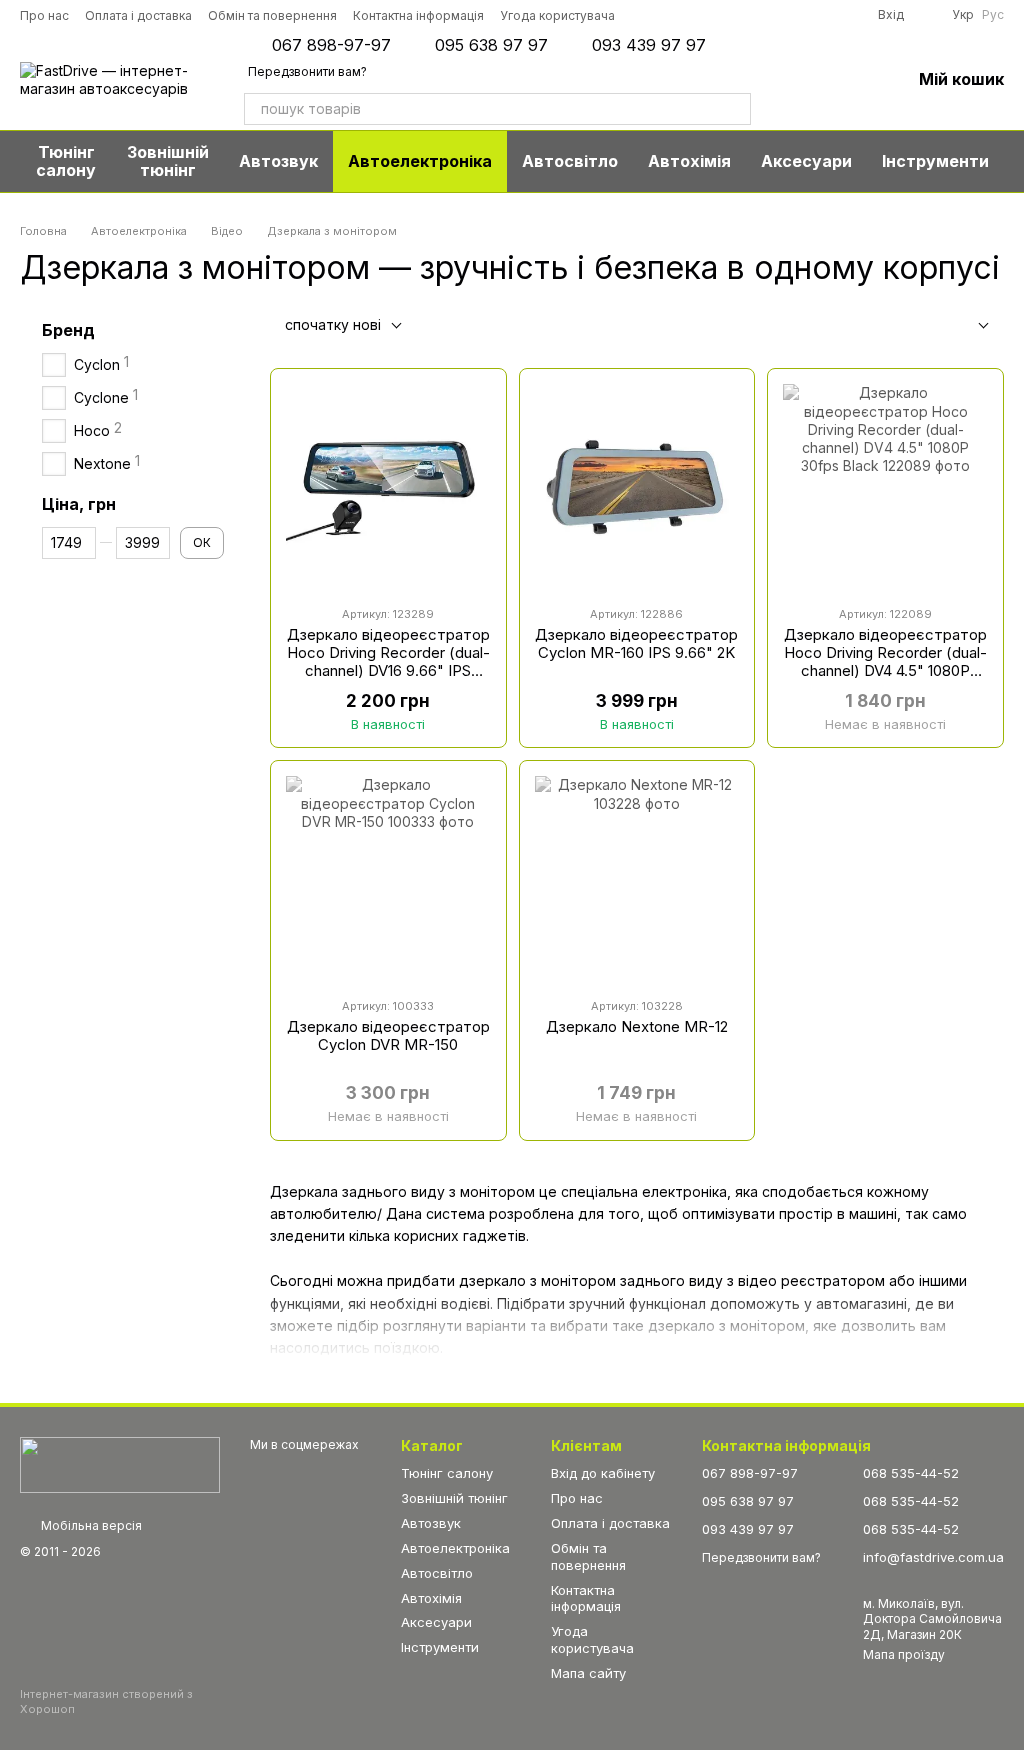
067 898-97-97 (331, 45)
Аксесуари (806, 161)
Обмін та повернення (272, 15)
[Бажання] (843, 80)
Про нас (44, 15)
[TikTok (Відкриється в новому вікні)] (673, 15)
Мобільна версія (90, 1525)
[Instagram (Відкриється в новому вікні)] (645, 15)
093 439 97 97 (649, 45)
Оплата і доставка (138, 15)
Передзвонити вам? (307, 71)
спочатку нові (333, 324)
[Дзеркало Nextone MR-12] (637, 878)
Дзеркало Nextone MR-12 (637, 1026)
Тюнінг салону (66, 161)
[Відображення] (968, 326)
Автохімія (689, 161)
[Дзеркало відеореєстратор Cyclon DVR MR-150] (388, 878)
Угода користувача (557, 15)
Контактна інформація (418, 15)
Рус (993, 15)
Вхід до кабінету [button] (603, 1473)
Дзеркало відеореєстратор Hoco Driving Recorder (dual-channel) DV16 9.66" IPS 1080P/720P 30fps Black (388, 661)
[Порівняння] (791, 80)
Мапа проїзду (904, 1654)
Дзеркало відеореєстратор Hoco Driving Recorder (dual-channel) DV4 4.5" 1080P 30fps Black (885, 661)
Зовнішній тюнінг (168, 161)
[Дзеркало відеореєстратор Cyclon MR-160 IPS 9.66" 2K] (637, 486)
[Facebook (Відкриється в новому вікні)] (701, 15)
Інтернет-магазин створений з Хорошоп (106, 1701)
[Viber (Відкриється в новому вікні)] (785, 15)
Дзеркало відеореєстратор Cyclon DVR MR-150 (388, 1035)
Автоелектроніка (420, 161)
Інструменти (935, 161)
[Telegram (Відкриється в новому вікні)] (757, 15)
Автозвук (278, 161)
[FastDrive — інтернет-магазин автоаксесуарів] (120, 1463)
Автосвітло (570, 161)
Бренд (68, 330)
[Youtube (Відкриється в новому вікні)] (729, 15)
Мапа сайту (588, 1673)
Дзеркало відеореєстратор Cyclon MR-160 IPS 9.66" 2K (636, 643)
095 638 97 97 (491, 45)
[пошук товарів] (735, 109)
